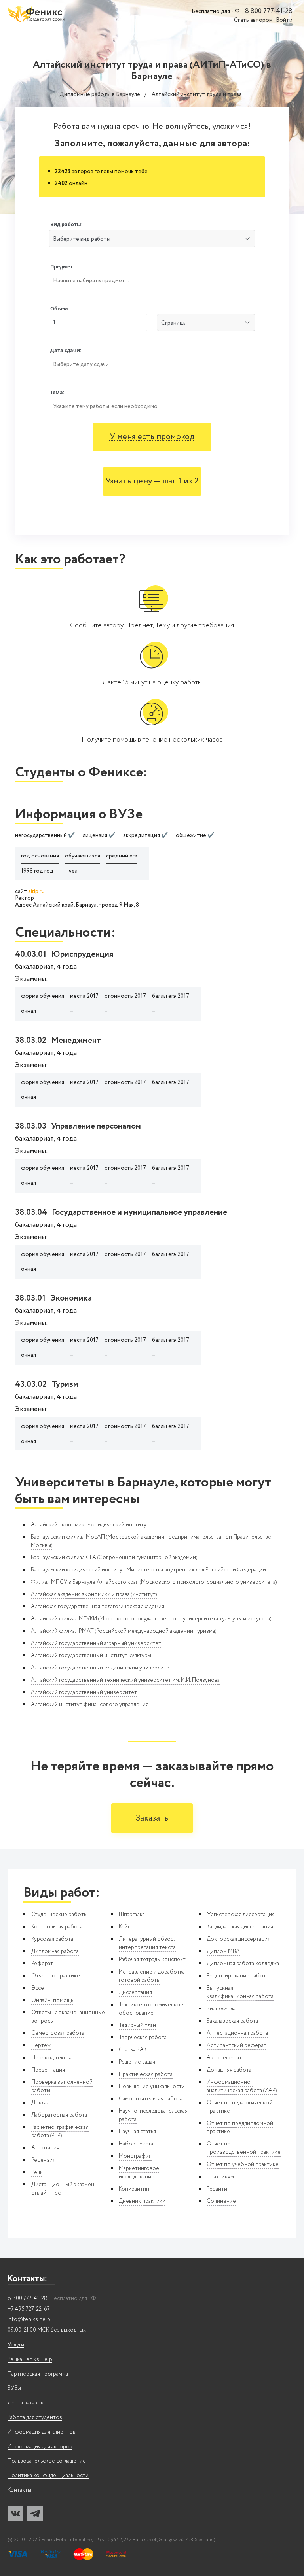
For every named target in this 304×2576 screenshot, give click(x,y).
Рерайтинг (219, 2189)
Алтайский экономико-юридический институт (90, 1525)
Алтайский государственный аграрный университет (96, 1643)
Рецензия (43, 2160)
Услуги (16, 2345)
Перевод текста (51, 2058)
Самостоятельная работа (151, 2099)
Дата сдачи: (66, 350)
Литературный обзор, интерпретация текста (147, 1943)
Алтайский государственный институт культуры (91, 1656)
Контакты (19, 2490)
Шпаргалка (132, 1915)
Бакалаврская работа (232, 2021)
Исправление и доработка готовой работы (152, 1976)
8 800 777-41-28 (269, 11)
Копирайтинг (135, 2189)
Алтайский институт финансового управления (90, 1705)
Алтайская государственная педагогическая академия (98, 1607)
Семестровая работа (58, 2033)
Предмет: (62, 267)
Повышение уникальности (152, 2087)
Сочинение (221, 2201)
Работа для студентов (35, 2418)
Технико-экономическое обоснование (151, 2009)
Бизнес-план (223, 2009)
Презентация (48, 2070)
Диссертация (135, 1992)
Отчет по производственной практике (244, 2148)
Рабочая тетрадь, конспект (152, 1960)
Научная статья (137, 2132)
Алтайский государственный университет (84, 1692)
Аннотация (45, 2148)
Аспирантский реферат (237, 2045)
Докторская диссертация (238, 1939)
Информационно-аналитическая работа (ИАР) (242, 2086)
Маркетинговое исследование (139, 2173)
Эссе (38, 1988)
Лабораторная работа (59, 2115)
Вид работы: (66, 224)
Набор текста (136, 2144)
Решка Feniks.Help (30, 2360)
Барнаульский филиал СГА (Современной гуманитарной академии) (114, 1558)
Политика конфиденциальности (48, 2476)
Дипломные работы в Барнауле (100, 95)
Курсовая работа (52, 1939)
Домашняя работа (229, 2070)
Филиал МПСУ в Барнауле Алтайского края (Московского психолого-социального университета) (154, 1582)
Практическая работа (146, 2074)
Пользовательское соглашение (47, 2461)
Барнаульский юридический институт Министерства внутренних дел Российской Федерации (148, 1570)
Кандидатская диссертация (240, 1927)
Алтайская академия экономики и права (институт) (94, 1594)
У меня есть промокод (152, 437)
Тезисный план (137, 2025)
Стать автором (253, 20)
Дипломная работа (55, 1951)
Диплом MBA (223, 1951)
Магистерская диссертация (241, 1915)
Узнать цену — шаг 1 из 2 (152, 481)
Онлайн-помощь (52, 2000)
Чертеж (41, 2045)
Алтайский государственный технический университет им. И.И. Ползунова (125, 1680)
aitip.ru (36, 892)
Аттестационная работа (237, 2033)
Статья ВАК (133, 2050)
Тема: (57, 392)
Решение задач (137, 2062)
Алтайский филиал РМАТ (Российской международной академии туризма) (123, 1631)
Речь (37, 2172)
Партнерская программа (38, 2374)
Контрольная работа (57, 1927)
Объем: (60, 309)
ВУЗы (14, 2388)
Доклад (40, 2103)
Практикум (220, 2177)
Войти (284, 20)
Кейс (125, 1927)
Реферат (42, 1964)
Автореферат (224, 2058)
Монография (135, 2156)
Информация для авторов (40, 2447)
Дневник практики (142, 2201)
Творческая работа (143, 2038)
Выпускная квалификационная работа (240, 1992)
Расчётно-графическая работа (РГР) (60, 2131)
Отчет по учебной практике (243, 2164)
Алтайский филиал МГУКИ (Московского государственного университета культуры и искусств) (151, 1619)
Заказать (152, 1818)
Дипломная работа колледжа (243, 1964)
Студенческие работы (59, 1915)
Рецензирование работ (236, 1976)
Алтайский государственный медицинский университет (102, 1668)
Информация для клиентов (42, 2432)
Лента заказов (26, 2403)
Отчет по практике (56, 1976)
